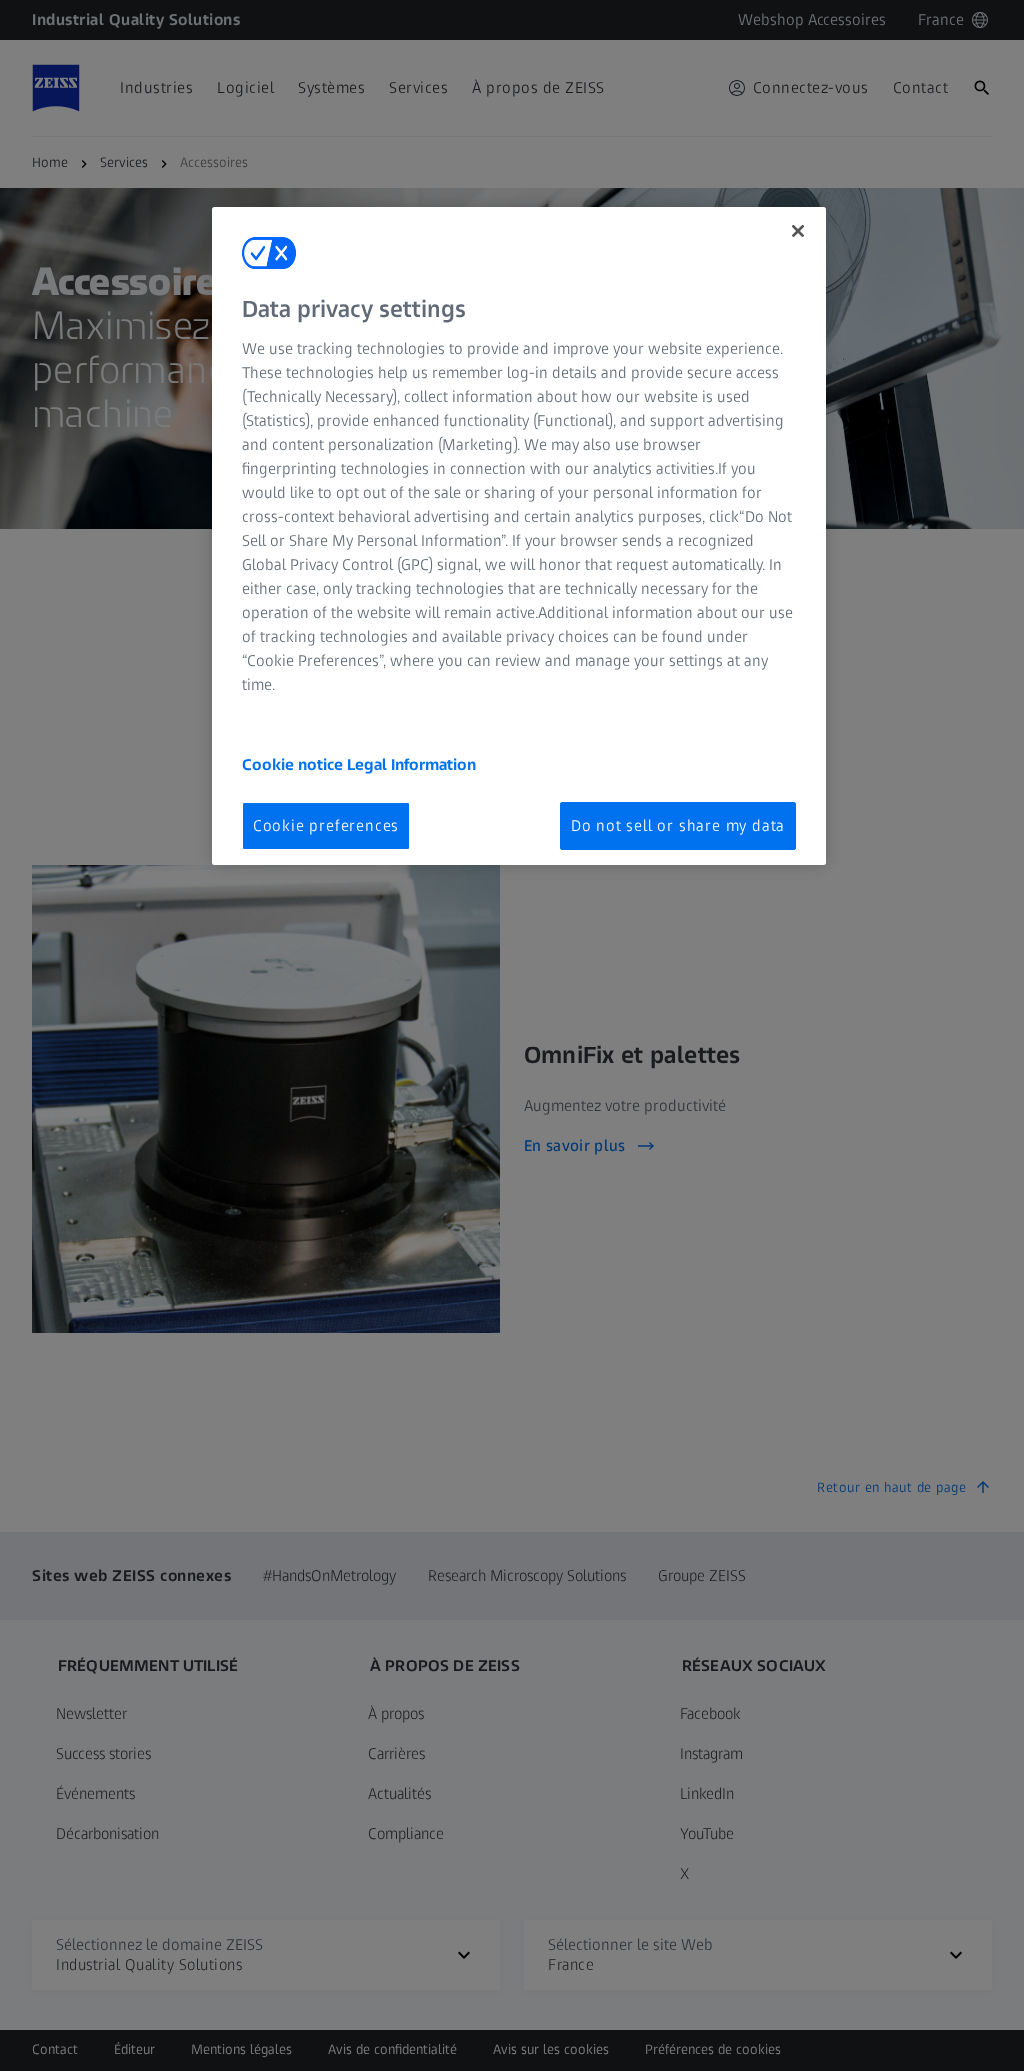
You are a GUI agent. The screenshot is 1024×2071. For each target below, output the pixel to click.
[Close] (798, 231)
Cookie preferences (326, 825)
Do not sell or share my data (678, 825)
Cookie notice (294, 764)
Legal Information (411, 764)
